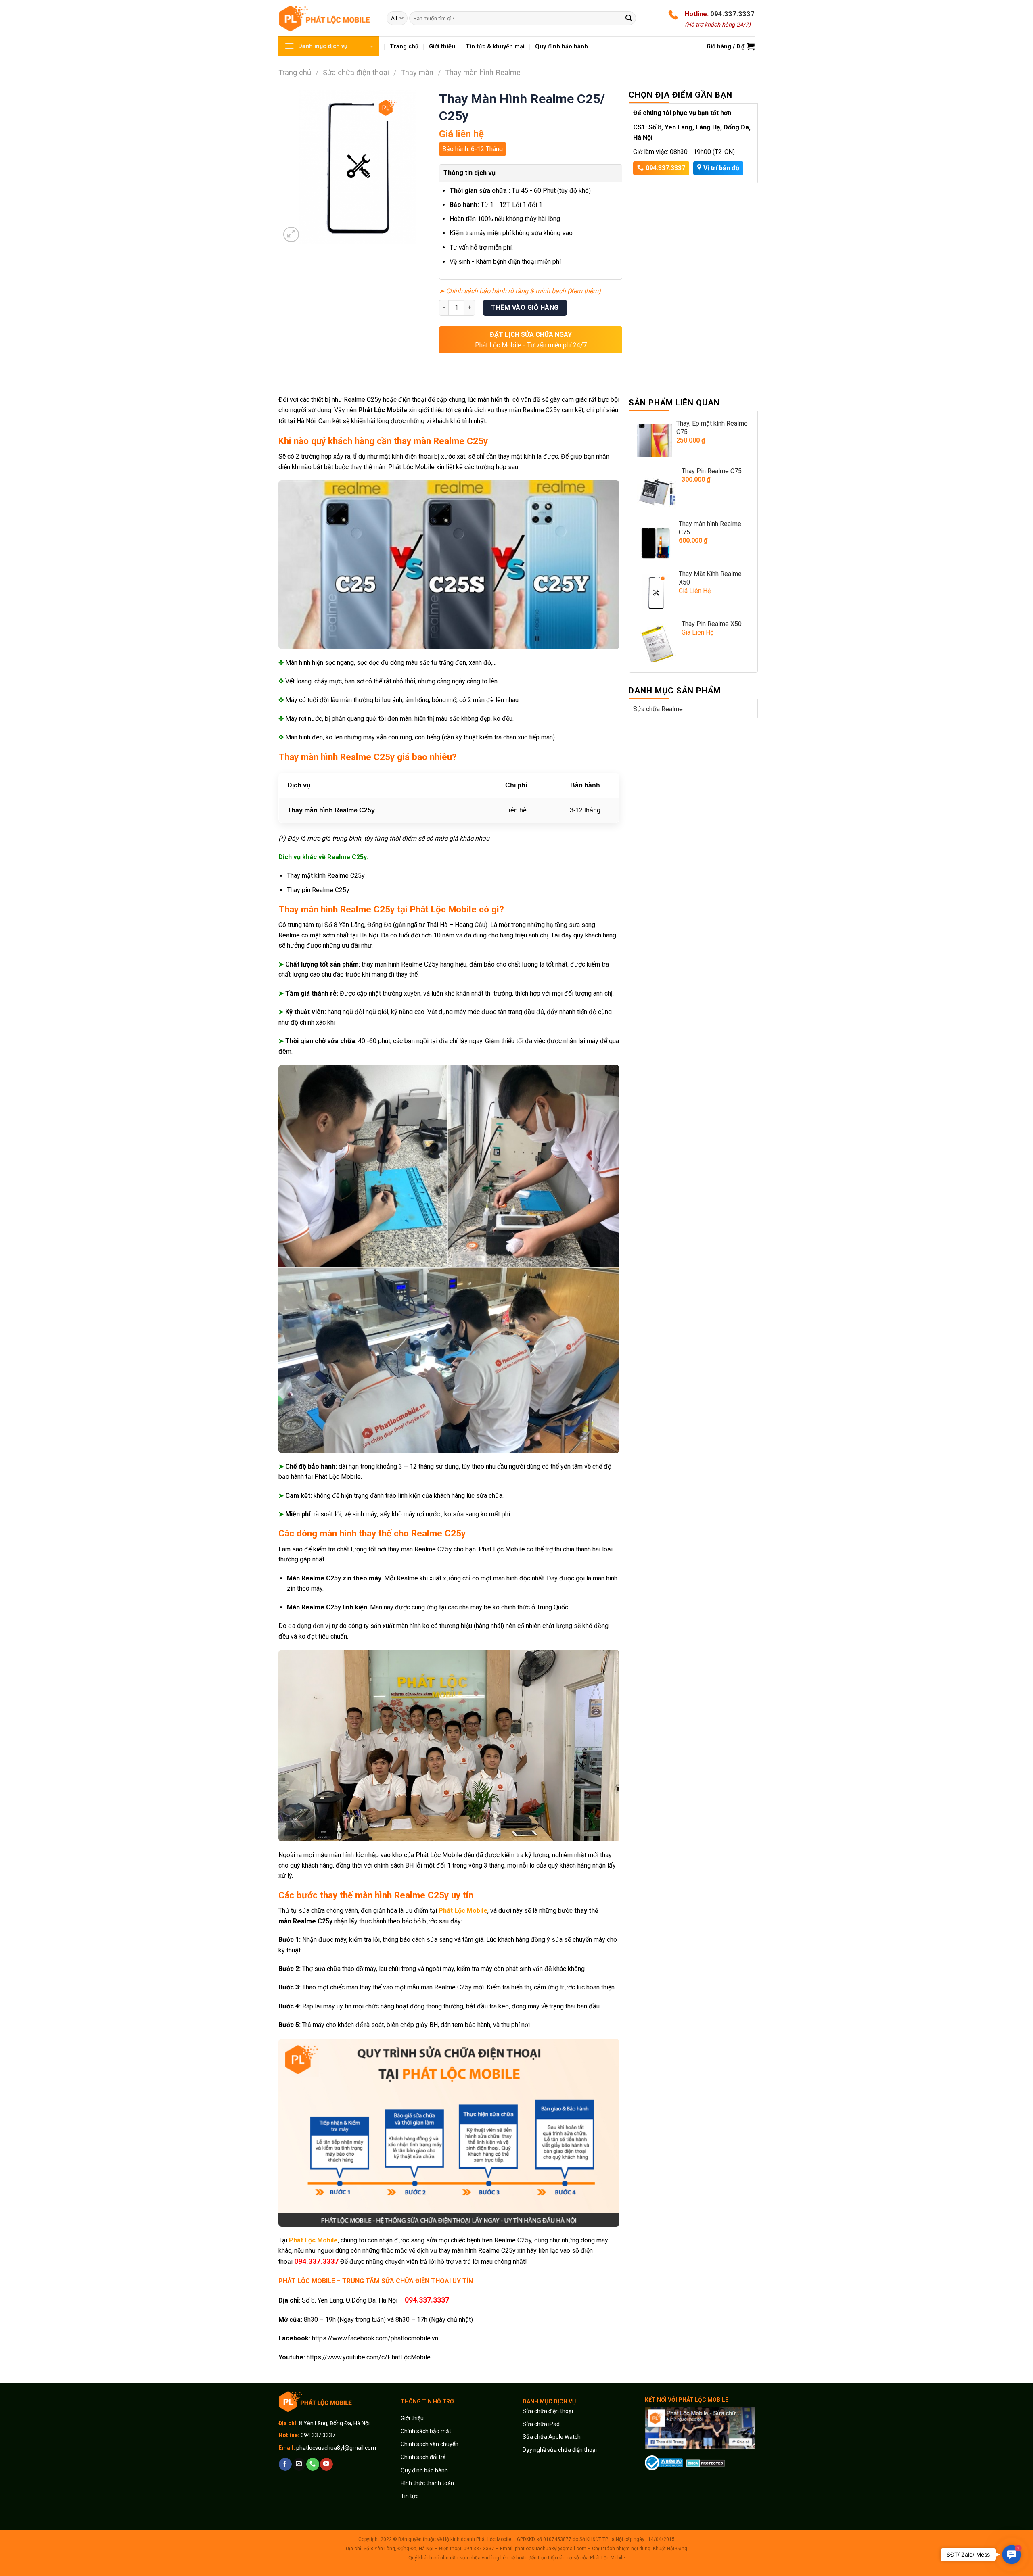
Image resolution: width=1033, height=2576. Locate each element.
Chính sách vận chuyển (430, 2444)
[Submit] (629, 18)
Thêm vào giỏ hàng (525, 308)
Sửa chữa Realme (658, 709)
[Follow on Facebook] (285, 2464)
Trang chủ (295, 72)
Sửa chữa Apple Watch (552, 2437)
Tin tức (410, 2496)
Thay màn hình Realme (483, 72)
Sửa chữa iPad (541, 2424)
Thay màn (417, 72)
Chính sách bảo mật (426, 2431)
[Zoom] (291, 235)
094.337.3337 (732, 14)
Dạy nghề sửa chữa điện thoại (560, 2450)
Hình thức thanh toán (427, 2483)
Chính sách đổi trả (423, 2457)
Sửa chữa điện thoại (356, 72)
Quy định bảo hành (424, 2470)
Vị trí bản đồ (721, 168)
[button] (1012, 2555)
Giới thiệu (413, 2418)
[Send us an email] (299, 2464)
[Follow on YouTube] (326, 2464)
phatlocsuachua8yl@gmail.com (336, 2448)
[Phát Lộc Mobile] (326, 18)
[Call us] (313, 2464)
